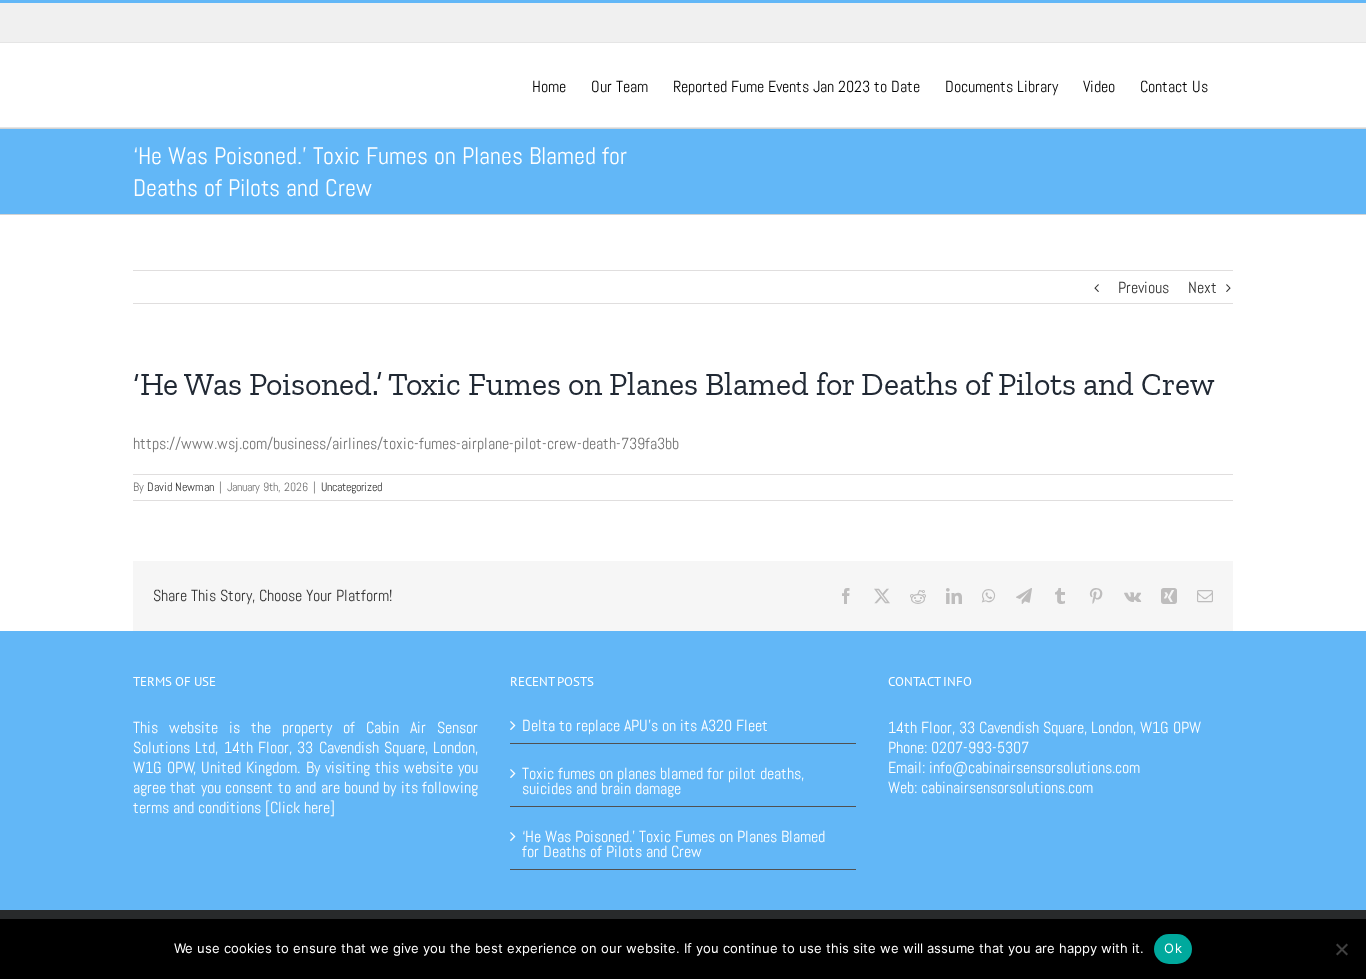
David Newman (180, 487)
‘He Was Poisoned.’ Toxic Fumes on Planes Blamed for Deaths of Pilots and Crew (673, 842)
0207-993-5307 (980, 747)
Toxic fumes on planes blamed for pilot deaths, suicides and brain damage (663, 779)
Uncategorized (351, 487)
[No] (1341, 949)
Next (1202, 287)
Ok (1173, 948)
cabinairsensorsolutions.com (1007, 787)
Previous (1143, 287)
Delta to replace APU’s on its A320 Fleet (645, 725)
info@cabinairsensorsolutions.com (1034, 767)
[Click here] (300, 807)
